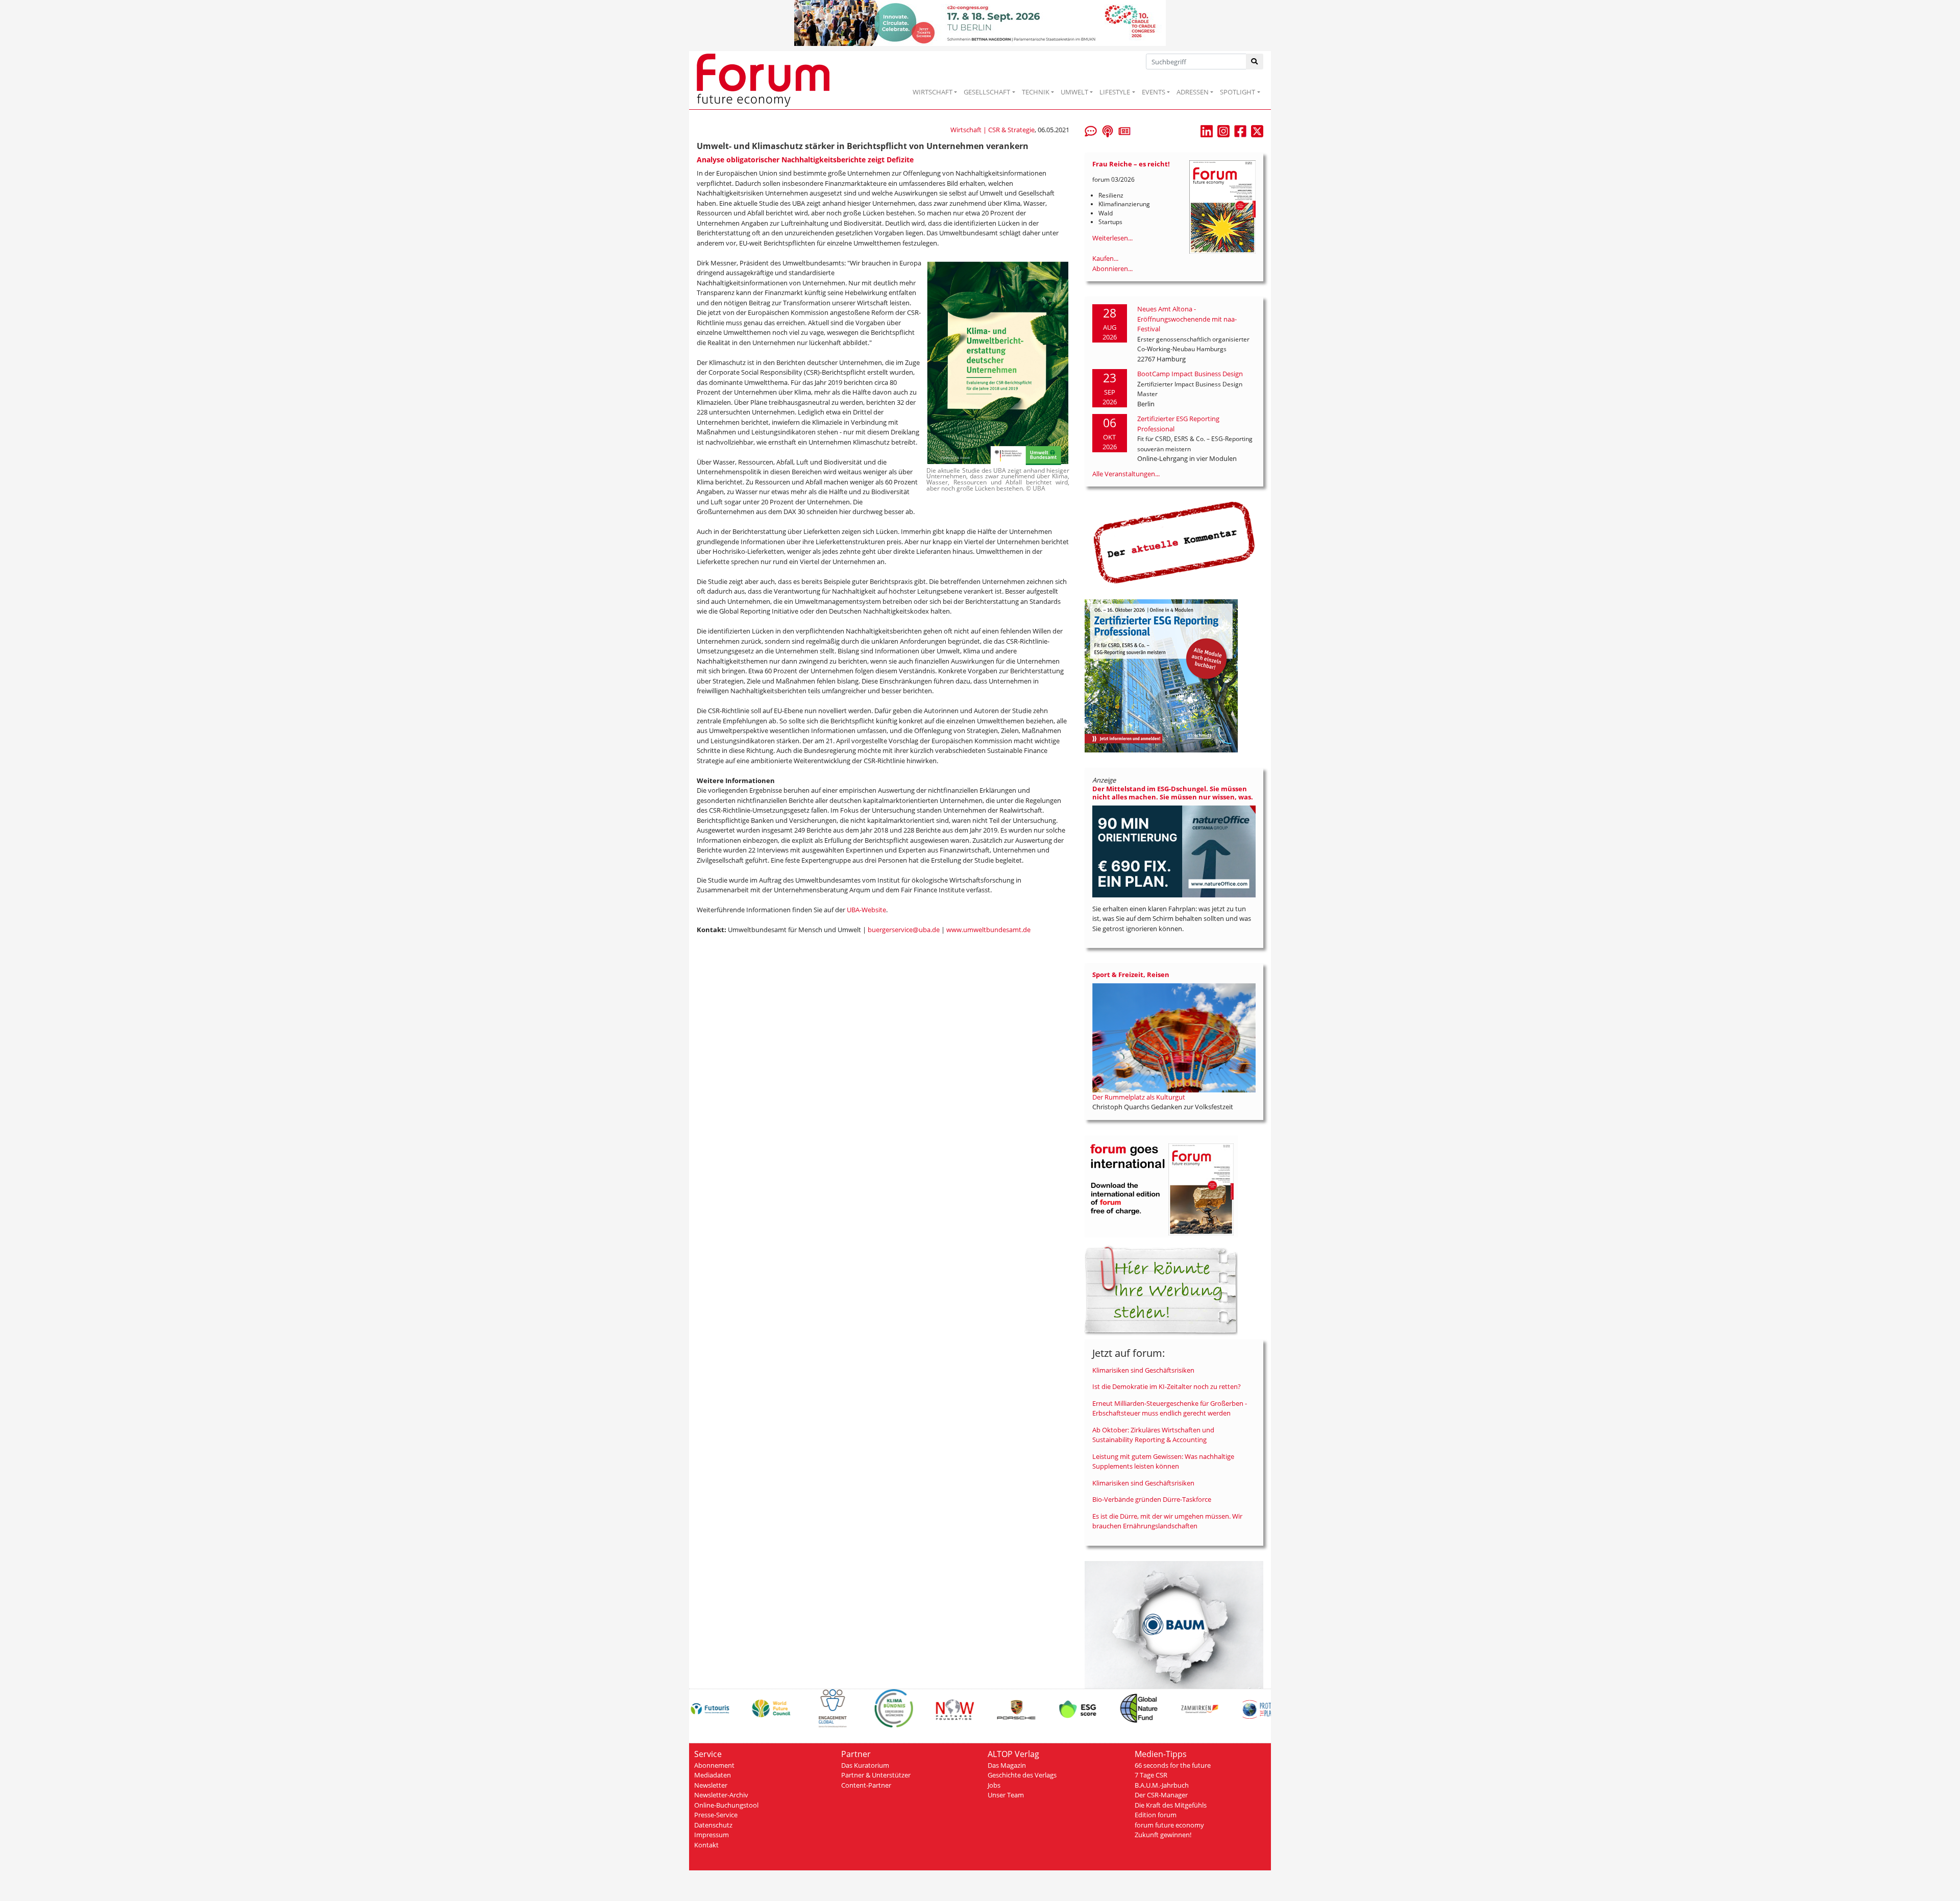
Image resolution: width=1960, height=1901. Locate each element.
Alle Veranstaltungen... (1126, 474)
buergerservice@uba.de (904, 930)
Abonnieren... (1112, 269)
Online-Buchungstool (726, 1805)
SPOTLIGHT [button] (1238, 92)
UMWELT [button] (1074, 92)
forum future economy (1169, 1825)
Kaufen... (1105, 258)
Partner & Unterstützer (876, 1775)
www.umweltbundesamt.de (988, 930)
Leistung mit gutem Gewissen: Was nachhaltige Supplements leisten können (1163, 1461)
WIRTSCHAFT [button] (933, 92)
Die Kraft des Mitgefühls (1171, 1805)
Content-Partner (866, 1785)
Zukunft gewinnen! (1163, 1835)
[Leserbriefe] (1091, 130)
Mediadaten (713, 1775)
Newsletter (711, 1785)
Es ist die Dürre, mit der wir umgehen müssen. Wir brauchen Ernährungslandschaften (1167, 1521)
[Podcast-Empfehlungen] (1108, 130)
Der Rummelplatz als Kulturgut (1139, 1097)
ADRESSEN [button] (1193, 92)
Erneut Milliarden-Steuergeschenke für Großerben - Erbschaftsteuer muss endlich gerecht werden (1170, 1408)
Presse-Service (716, 1815)
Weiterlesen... (1112, 238)
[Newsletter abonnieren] (1124, 130)
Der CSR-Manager (1161, 1795)
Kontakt (706, 1845)
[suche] (1255, 62)
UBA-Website (866, 910)
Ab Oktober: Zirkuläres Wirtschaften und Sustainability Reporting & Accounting (1153, 1435)
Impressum (712, 1835)
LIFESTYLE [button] (1115, 92)
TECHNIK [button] (1036, 92)
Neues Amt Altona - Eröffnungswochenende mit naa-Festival (1187, 319)
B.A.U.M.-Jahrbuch (1162, 1785)
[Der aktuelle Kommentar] (1174, 542)
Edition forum (1156, 1815)
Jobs (994, 1785)
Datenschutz (713, 1825)
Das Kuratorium (865, 1765)
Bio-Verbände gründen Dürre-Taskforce (1152, 1499)
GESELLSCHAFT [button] (987, 92)
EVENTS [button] (1154, 92)
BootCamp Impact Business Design (1190, 374)
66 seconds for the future (1173, 1765)
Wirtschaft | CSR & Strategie (993, 130)
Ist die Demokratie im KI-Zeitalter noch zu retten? (1167, 1386)
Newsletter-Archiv (721, 1795)
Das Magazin (1007, 1765)
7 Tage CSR (1151, 1775)
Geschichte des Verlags (1022, 1775)
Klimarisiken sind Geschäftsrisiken (1143, 1370)
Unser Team (1006, 1795)
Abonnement (714, 1765)
